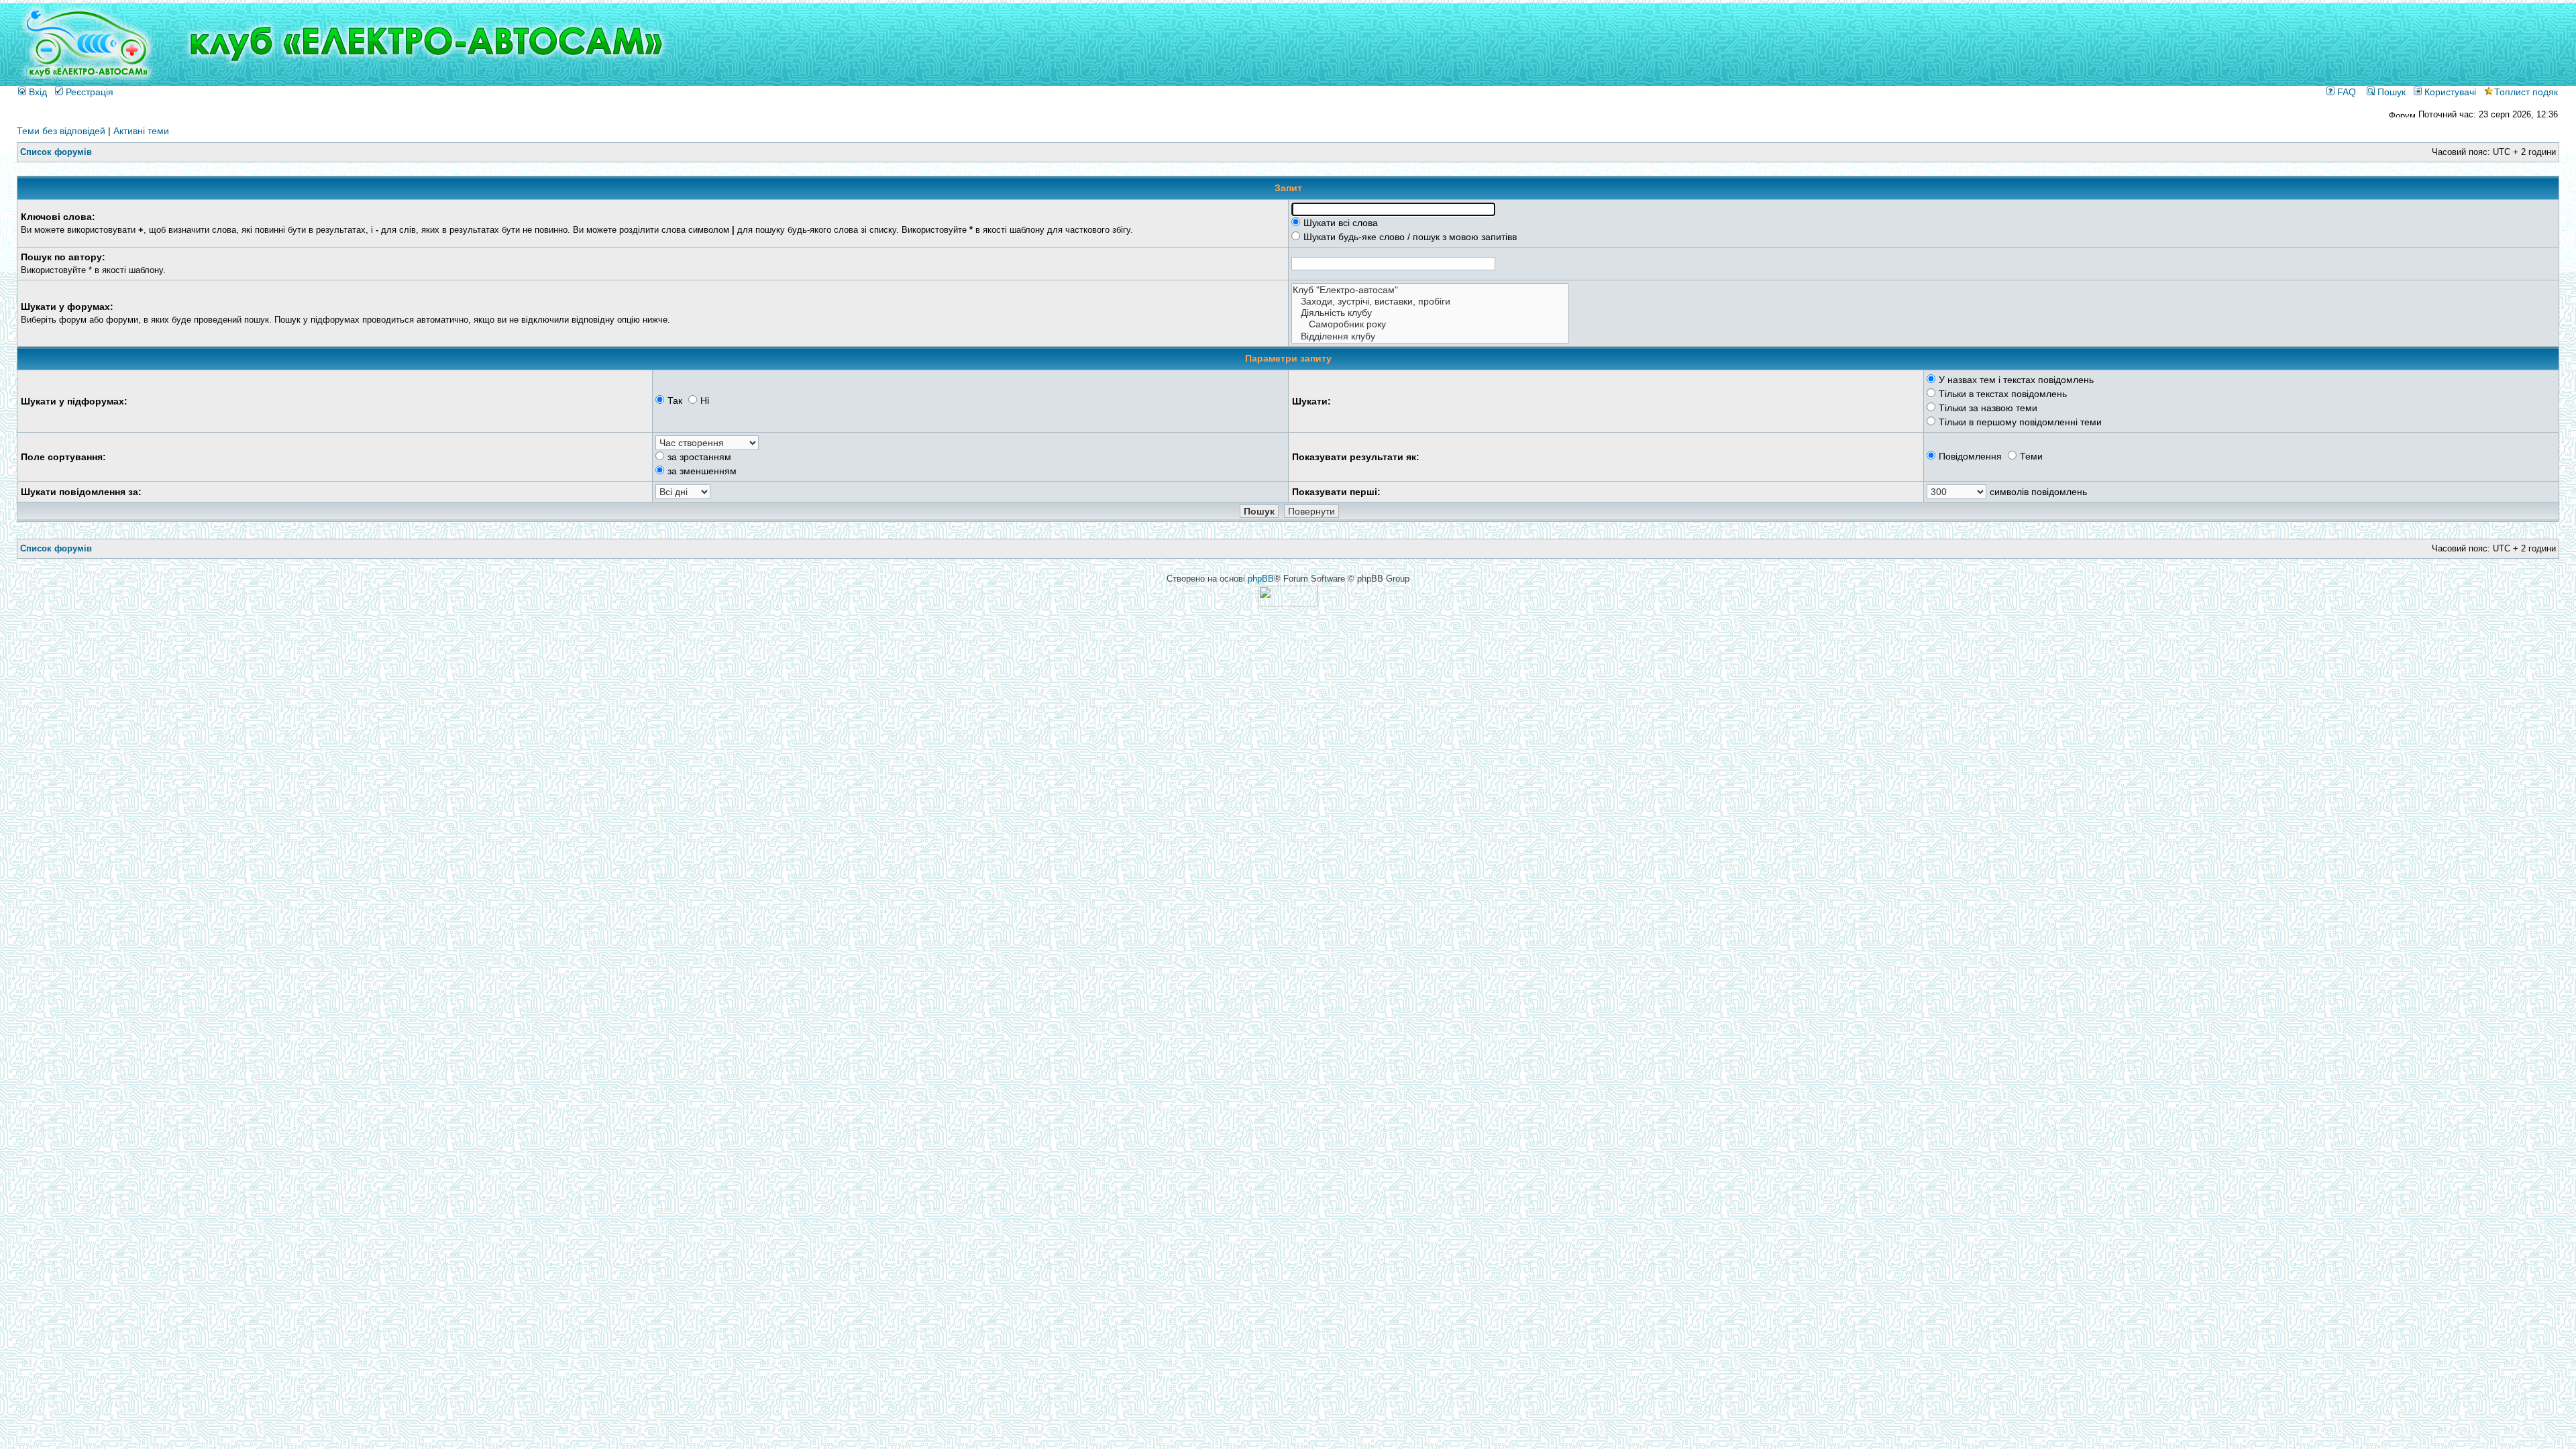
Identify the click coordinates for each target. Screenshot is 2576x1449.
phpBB (1261, 579)
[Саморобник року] (1430, 324)
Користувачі (2449, 92)
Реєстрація (88, 92)
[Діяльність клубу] (1430, 313)
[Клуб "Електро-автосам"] (1430, 290)
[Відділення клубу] (1430, 336)
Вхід (37, 92)
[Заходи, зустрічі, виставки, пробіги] (1430, 302)
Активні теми (141, 131)
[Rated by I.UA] (1288, 603)
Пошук (2390, 92)
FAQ (2345, 92)
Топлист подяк (2526, 92)
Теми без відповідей (61, 131)
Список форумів (56, 152)
